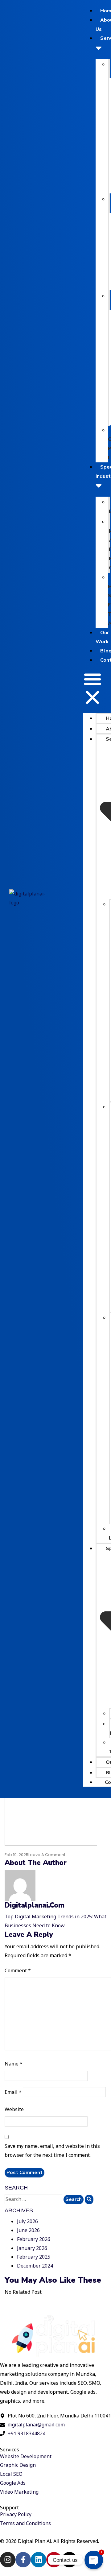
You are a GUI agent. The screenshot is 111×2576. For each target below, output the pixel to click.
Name (14, 2064)
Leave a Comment (47, 1855)
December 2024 (35, 2266)
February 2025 (34, 2257)
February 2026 (34, 2239)
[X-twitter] (69, 2560)
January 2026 (32, 2248)
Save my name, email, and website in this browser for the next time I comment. (52, 2150)
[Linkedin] (39, 2560)
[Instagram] (8, 2560)
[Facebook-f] (23, 2560)
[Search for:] (33, 2199)
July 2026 (27, 2221)
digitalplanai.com (35, 1905)
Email (13, 2092)
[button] (92, 688)
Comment (18, 1970)
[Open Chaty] (94, 2560)
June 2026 (28, 2230)
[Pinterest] (54, 2560)
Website (14, 2109)
